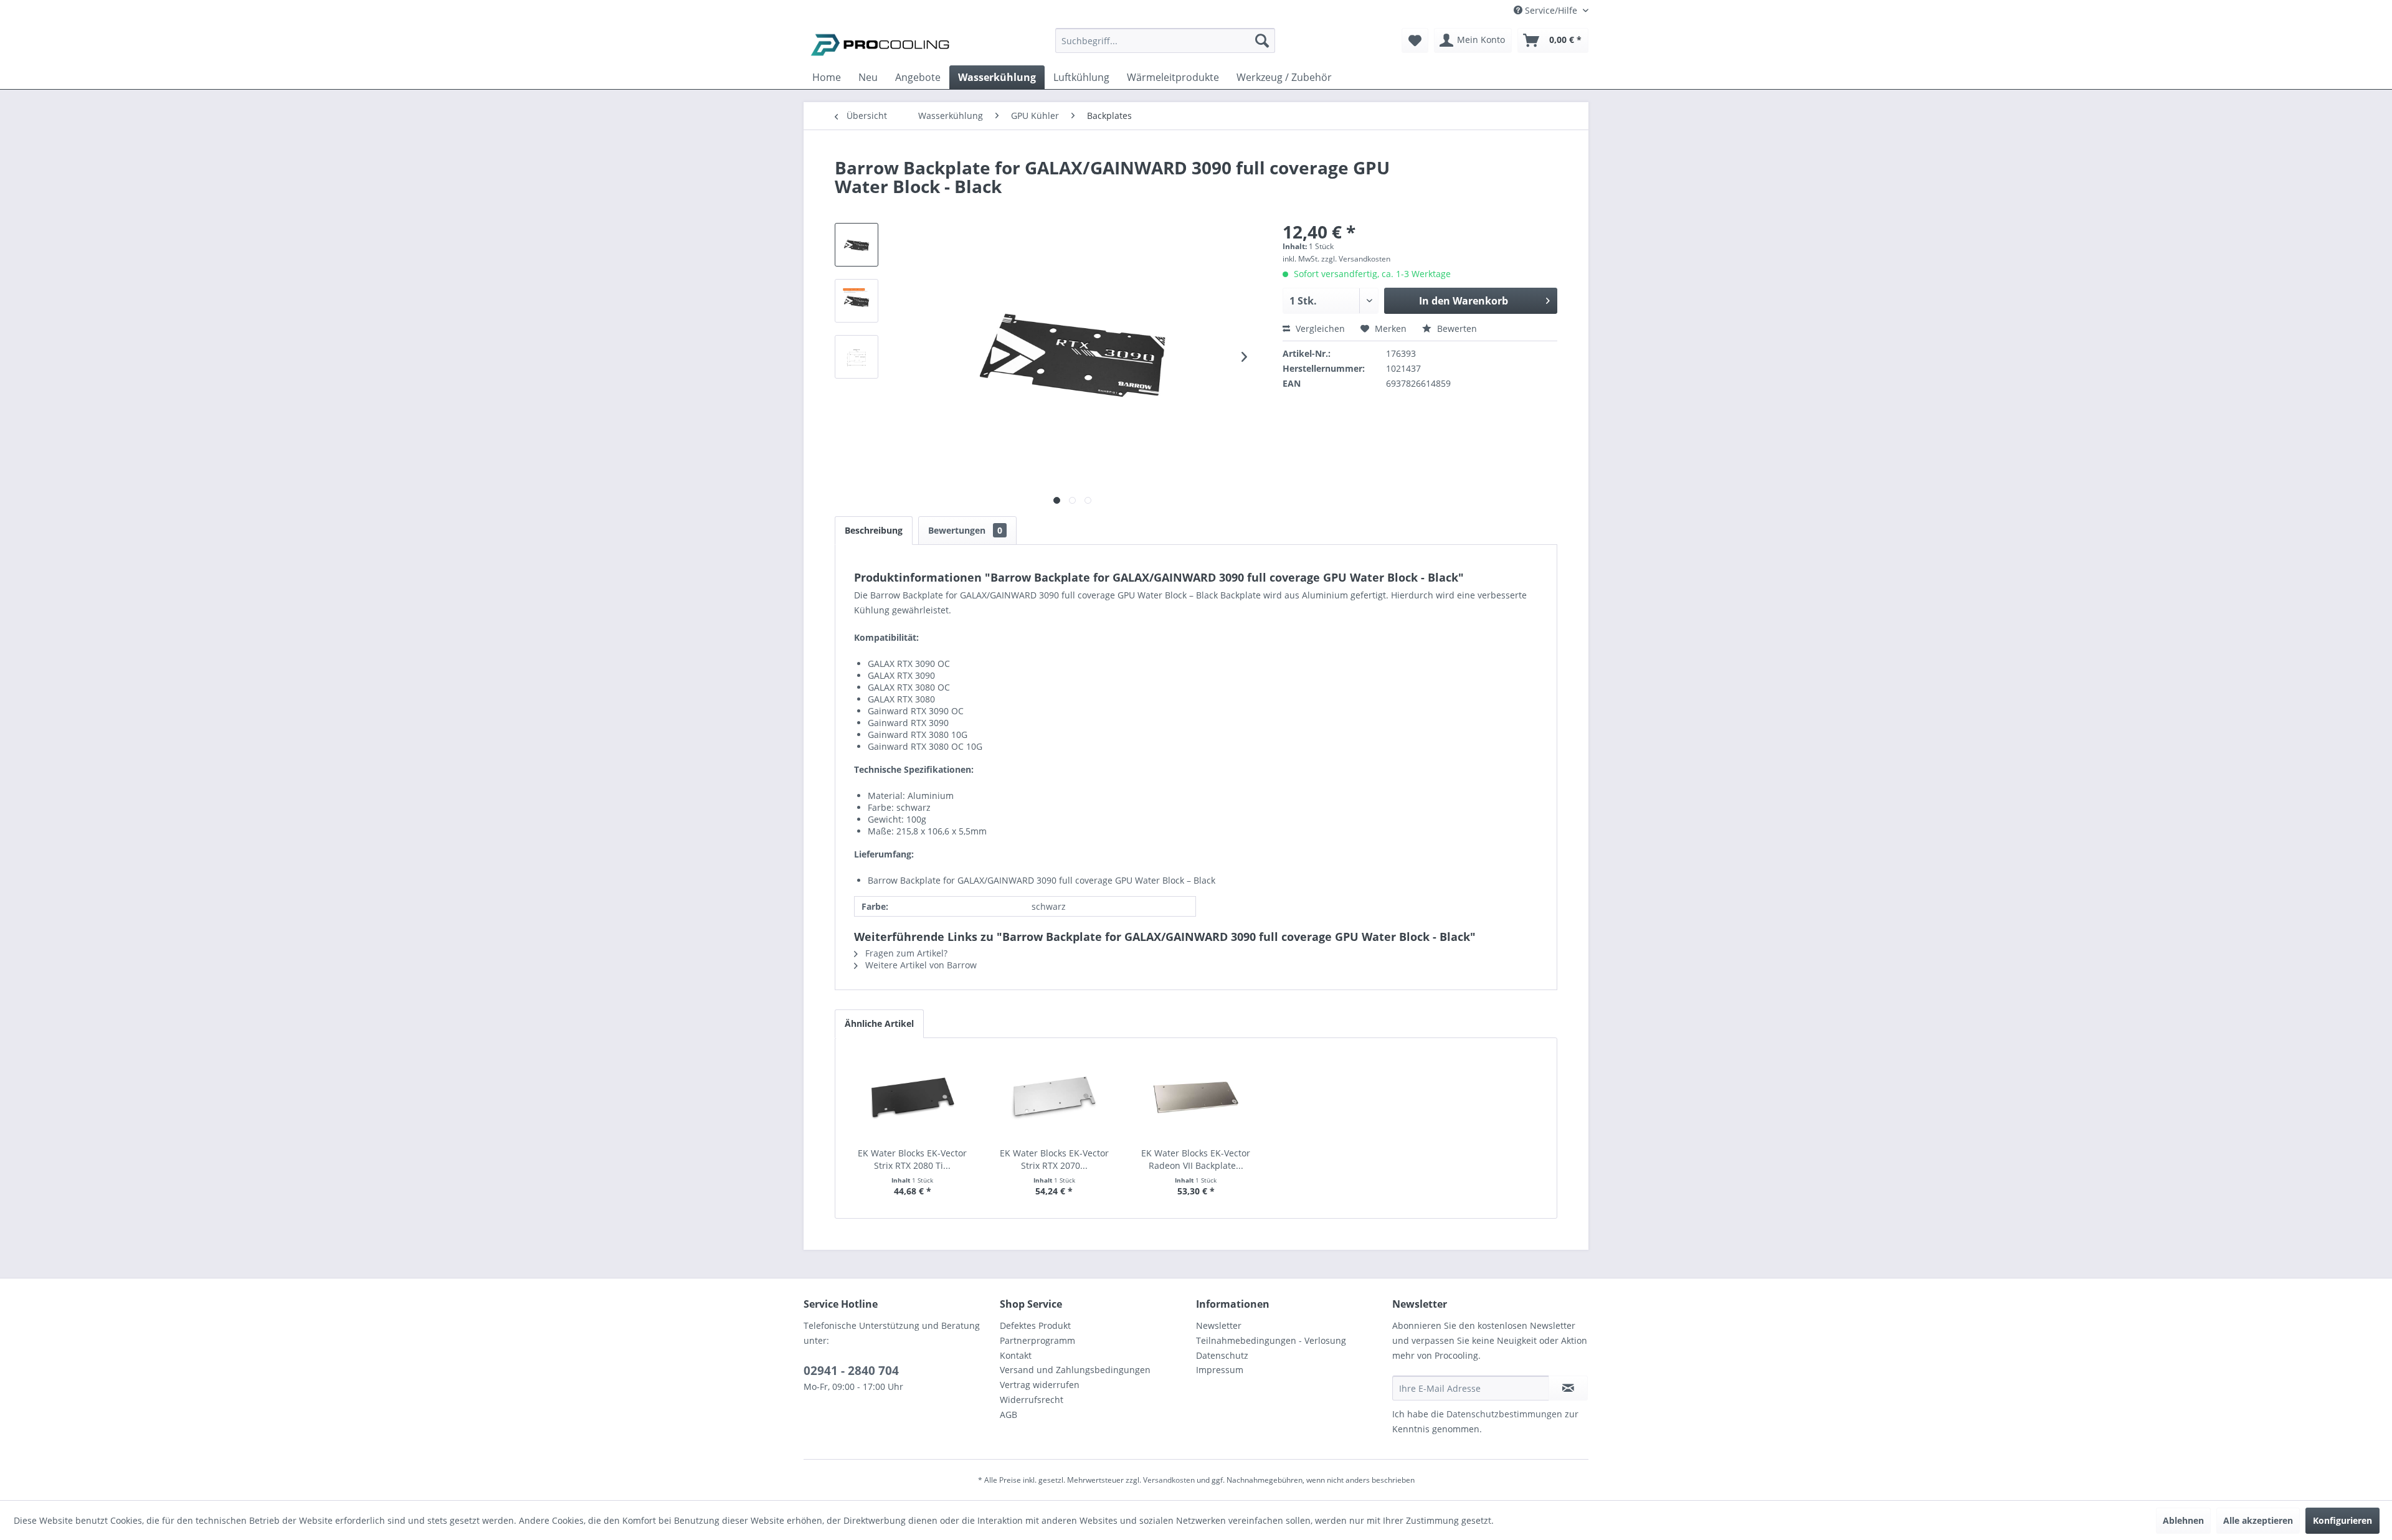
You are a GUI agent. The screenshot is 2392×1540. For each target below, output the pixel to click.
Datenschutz (1222, 1355)
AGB (1009, 1415)
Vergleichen (1319, 328)
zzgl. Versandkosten (1356, 259)
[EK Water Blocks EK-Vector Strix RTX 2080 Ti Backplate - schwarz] (913, 1097)
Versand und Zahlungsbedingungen (1075, 1370)
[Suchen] (1262, 40)
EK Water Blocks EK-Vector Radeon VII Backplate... (1196, 1159)
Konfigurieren (2342, 1520)
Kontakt (1016, 1355)
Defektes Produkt (1035, 1325)
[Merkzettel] (1415, 40)
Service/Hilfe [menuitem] (1551, 10)
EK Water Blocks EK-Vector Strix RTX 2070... (1054, 1159)
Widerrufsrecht (1032, 1400)
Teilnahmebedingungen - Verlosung (1271, 1340)
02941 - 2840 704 (851, 1371)
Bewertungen (965, 530)
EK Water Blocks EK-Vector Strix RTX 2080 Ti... (912, 1159)
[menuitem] (1165, 46)
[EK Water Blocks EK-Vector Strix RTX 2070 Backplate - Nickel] (1055, 1097)
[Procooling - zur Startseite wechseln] (880, 44)
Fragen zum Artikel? (905, 953)
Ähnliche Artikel (879, 1023)
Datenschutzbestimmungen (1504, 1414)
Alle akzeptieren (2258, 1520)
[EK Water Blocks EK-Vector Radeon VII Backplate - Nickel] (1196, 1097)
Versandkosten (1169, 1480)
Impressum (1220, 1370)
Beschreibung (874, 530)
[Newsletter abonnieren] (1568, 1388)
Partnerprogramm (1037, 1340)
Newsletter (1219, 1325)
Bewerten (1456, 328)
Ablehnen (2183, 1520)
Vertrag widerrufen (1040, 1385)
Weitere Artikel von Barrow (920, 965)
